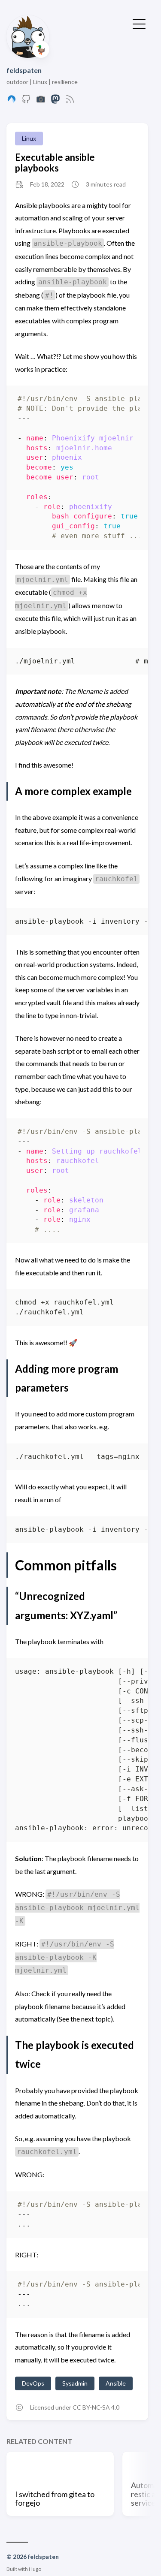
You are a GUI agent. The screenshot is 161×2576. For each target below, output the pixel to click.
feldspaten (24, 70)
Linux (29, 138)
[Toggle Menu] (139, 23)
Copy (126, 401)
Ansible (116, 2383)
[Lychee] (41, 101)
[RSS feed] (70, 101)
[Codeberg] (12, 101)
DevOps (33, 2383)
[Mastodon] (55, 101)
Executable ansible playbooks (55, 163)
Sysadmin (75, 2383)
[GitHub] (26, 101)
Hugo (35, 2569)
